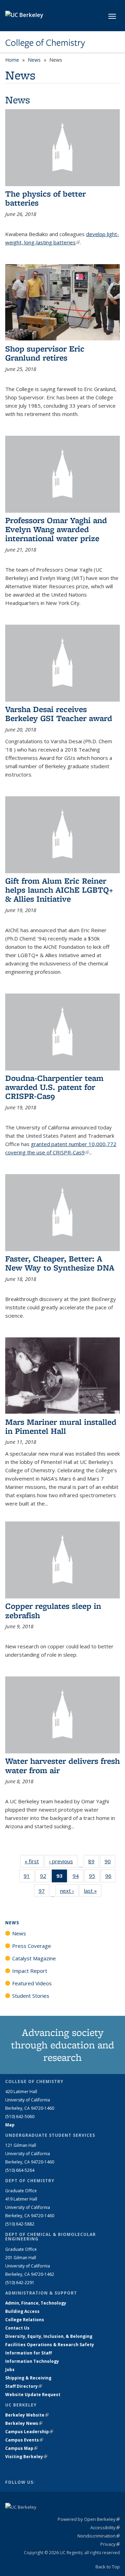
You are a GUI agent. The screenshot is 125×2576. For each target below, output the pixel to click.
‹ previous (63, 1861)
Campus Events (24, 2440)
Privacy (110, 2544)
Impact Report (30, 1971)
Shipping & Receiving (28, 2378)
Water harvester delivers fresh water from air (62, 1765)
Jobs (10, 2370)
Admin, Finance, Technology (36, 2303)
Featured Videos (32, 1983)
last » (93, 1891)
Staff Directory (24, 2386)
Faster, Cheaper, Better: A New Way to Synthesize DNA (60, 1263)
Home (12, 60)
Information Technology (32, 2361)
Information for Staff (28, 2353)
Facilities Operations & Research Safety (50, 2345)
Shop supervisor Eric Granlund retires (45, 353)
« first (34, 1861)
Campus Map (21, 2448)
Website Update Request (33, 2395)
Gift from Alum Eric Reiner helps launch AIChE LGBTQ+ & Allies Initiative (59, 890)
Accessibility (105, 2527)
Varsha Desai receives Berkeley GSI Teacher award (59, 714)
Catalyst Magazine (34, 1958)
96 (111, 1877)
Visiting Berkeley (26, 2457)
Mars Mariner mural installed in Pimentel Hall (61, 1426)
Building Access (22, 2311)
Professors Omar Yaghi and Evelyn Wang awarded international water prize (56, 529)
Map (10, 2125)
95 (94, 1877)
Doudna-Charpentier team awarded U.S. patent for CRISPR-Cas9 (54, 1087)
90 (110, 1863)
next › (69, 1891)
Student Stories (31, 1996)
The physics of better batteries (45, 198)
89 (94, 1863)
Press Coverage (32, 1946)
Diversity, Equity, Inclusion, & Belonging (49, 2336)
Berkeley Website (27, 2415)
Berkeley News (24, 2423)
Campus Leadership (29, 2432)
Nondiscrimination (99, 2536)
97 (44, 1892)
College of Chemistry (45, 43)
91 (29, 1877)
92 (45, 1877)
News (34, 60)
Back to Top (108, 2567)
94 (78, 1877)
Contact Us (17, 2328)
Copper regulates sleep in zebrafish (53, 1610)
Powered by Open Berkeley (89, 2519)
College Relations (25, 2320)
